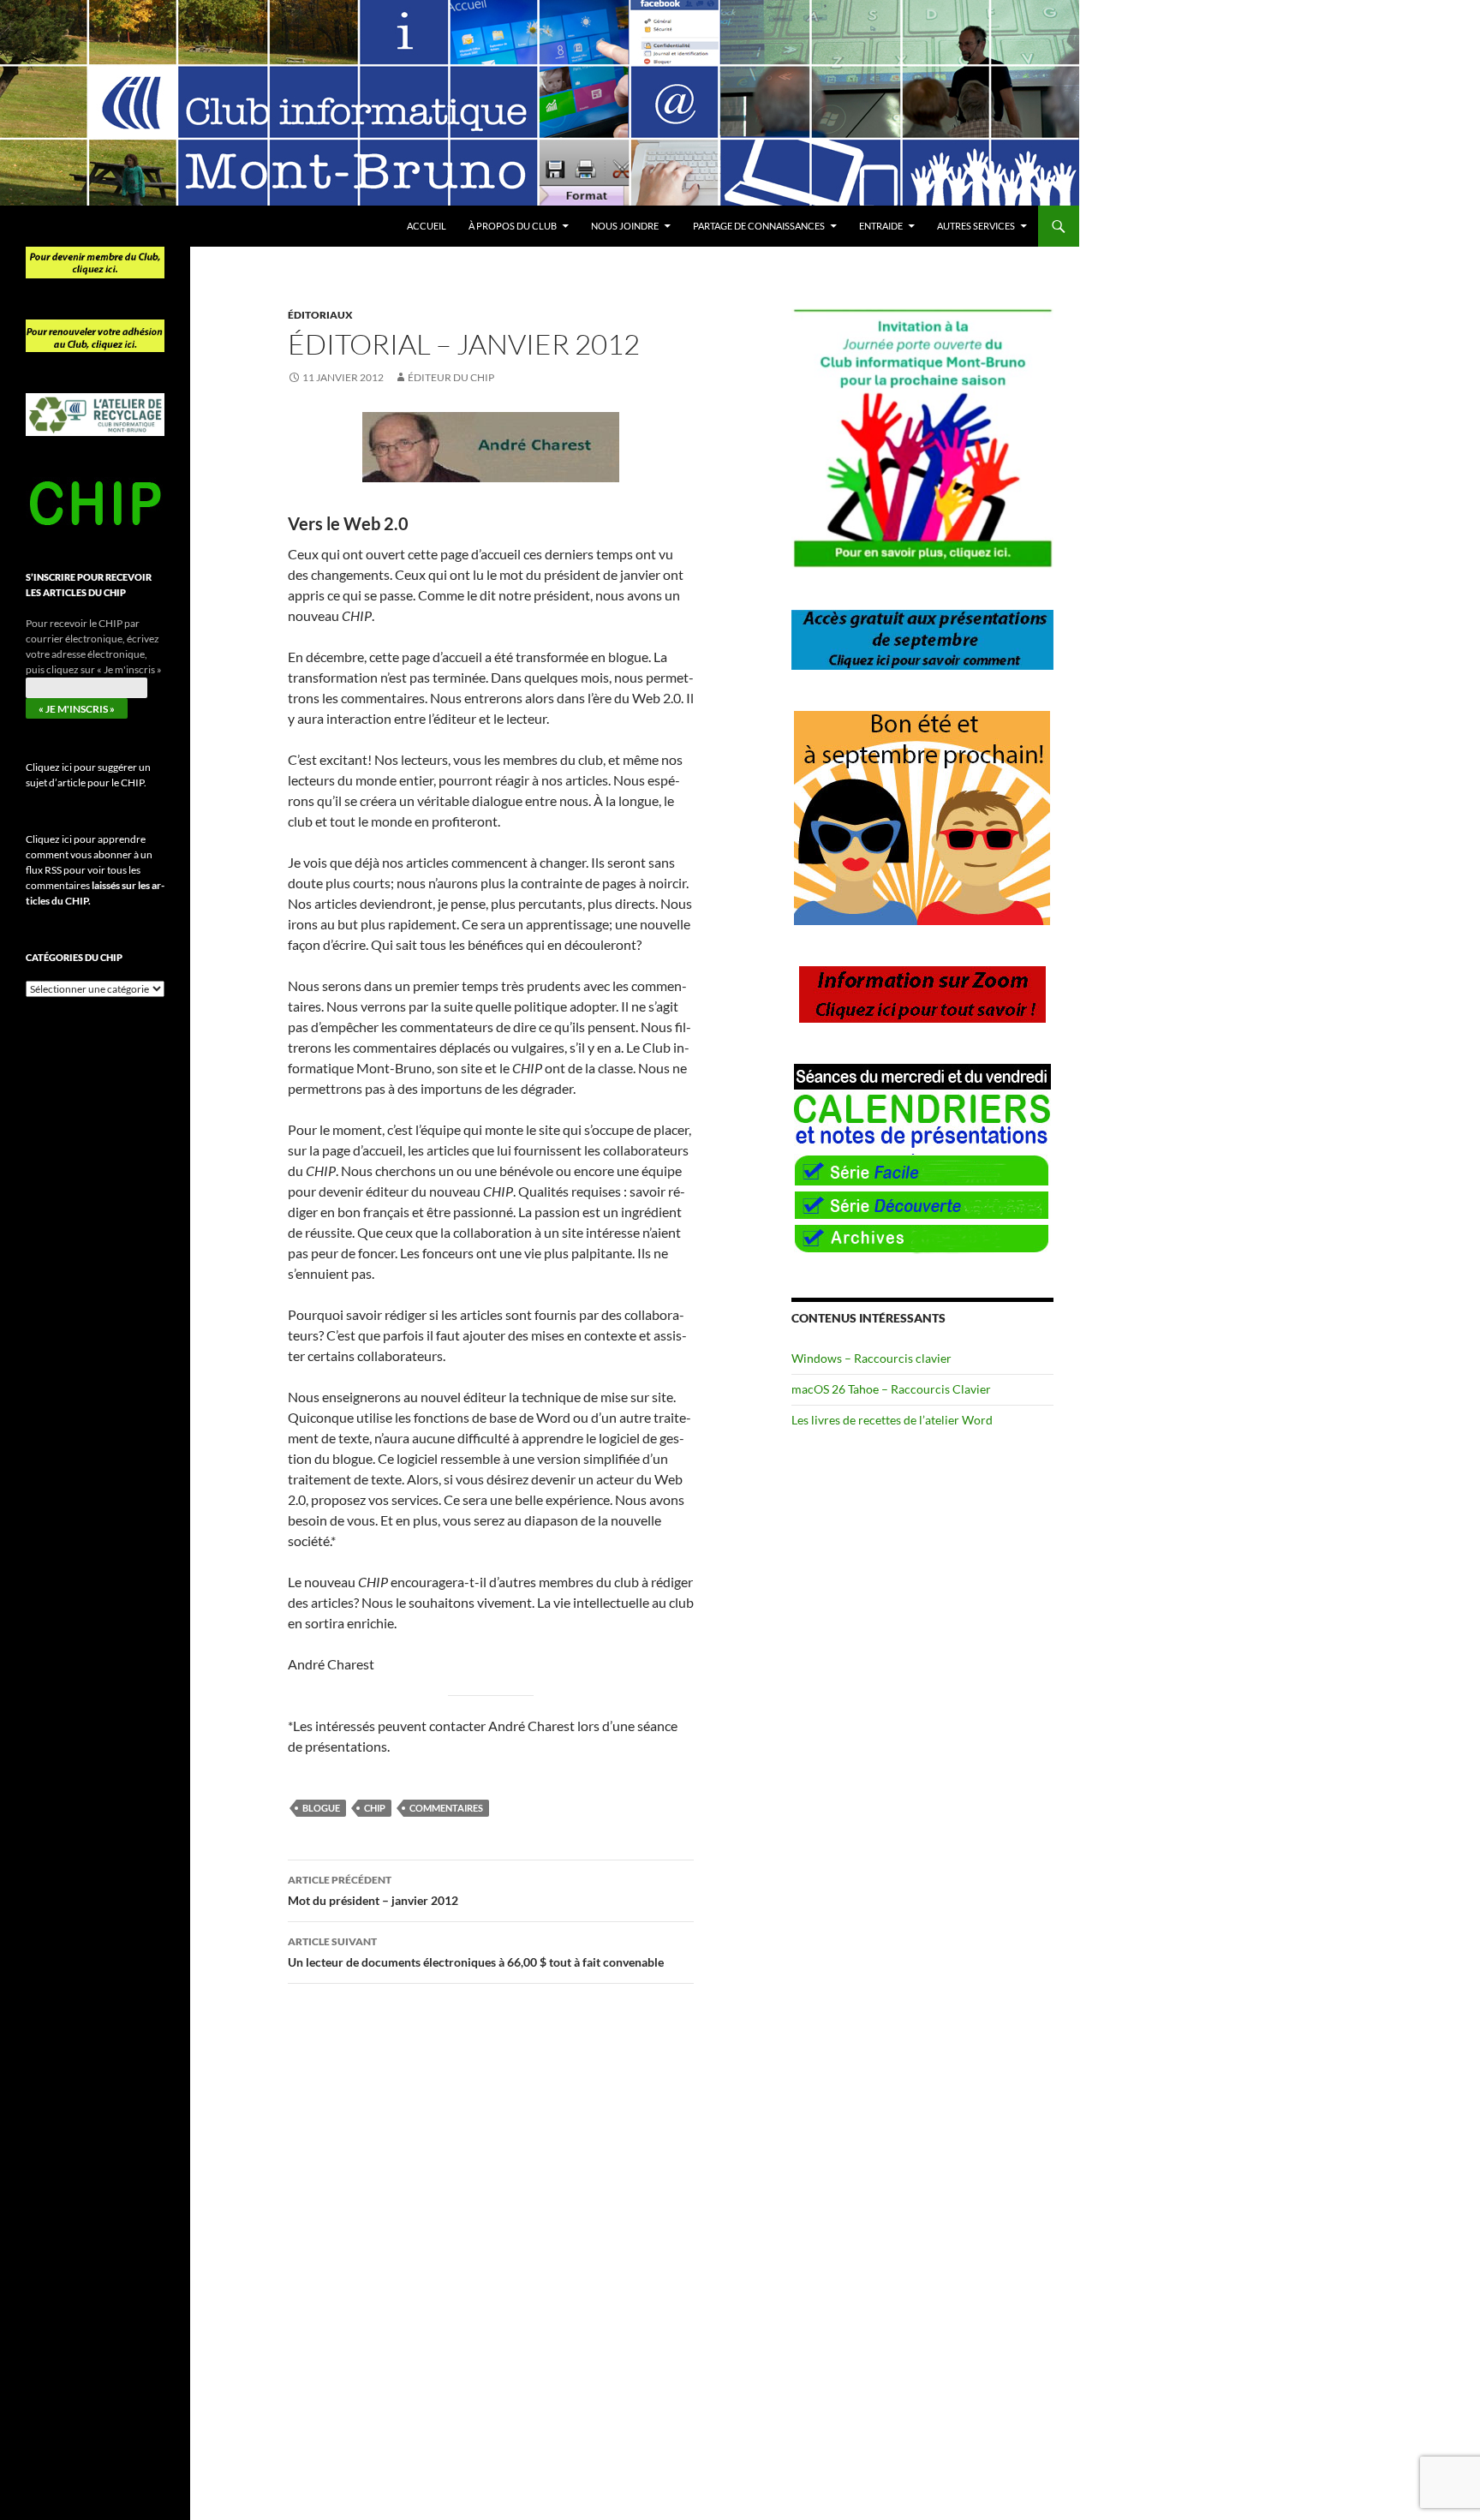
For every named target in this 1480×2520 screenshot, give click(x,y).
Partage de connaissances (759, 226)
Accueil (427, 226)
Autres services (976, 226)
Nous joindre (625, 226)
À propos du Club (513, 226)
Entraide (881, 226)
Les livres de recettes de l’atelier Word (892, 1420)
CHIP (375, 1808)
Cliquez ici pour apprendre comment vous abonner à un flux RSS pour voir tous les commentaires (95, 870)
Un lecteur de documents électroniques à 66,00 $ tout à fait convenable (476, 1952)
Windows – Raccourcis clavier (871, 1358)
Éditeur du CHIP (451, 377)
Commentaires (446, 1808)
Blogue (321, 1808)
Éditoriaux (320, 315)
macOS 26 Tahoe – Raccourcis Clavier (891, 1389)
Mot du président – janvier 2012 (373, 1890)
